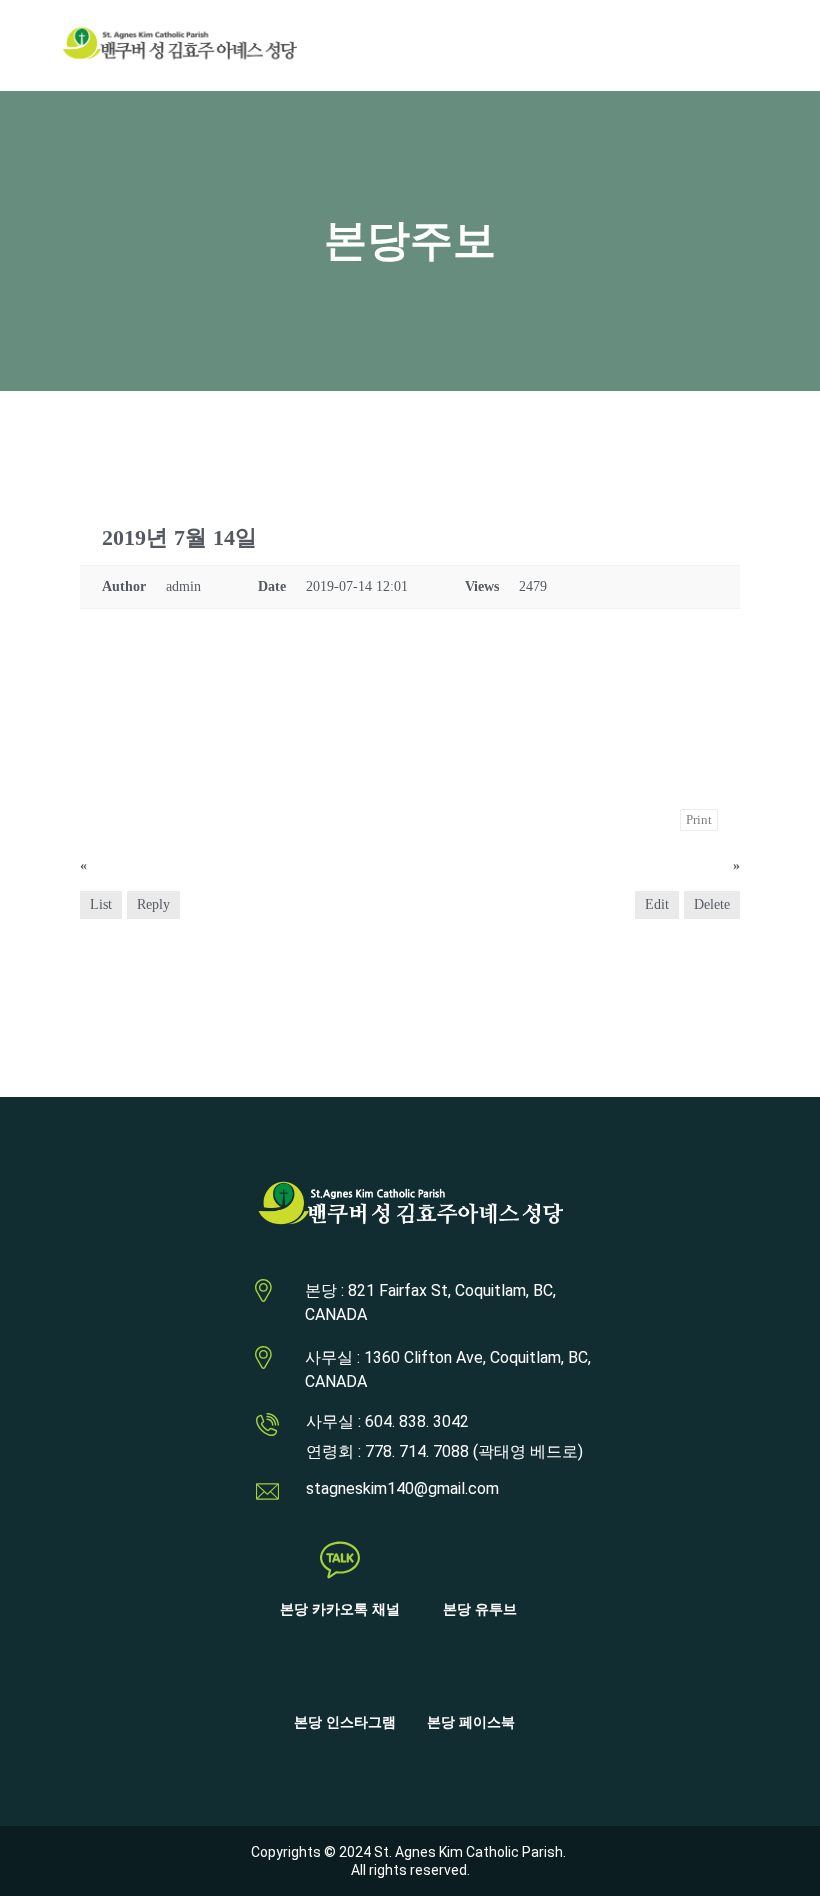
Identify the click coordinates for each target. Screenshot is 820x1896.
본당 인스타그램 (345, 1722)
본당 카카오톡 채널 (340, 1609)
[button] (715, 45)
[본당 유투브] (480, 1560)
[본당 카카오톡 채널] (340, 1560)
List (101, 904)
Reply (153, 904)
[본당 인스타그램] (345, 1673)
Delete (712, 904)
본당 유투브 (480, 1609)
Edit (657, 904)
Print (699, 819)
